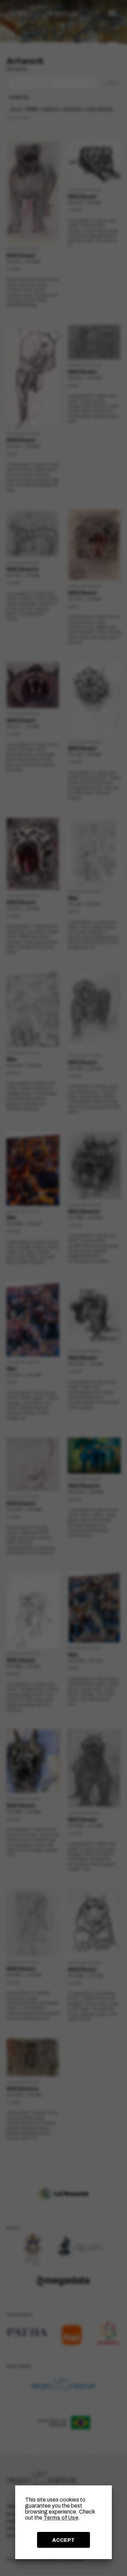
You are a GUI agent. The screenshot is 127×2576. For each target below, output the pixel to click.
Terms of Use (61, 2518)
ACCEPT (64, 2540)
